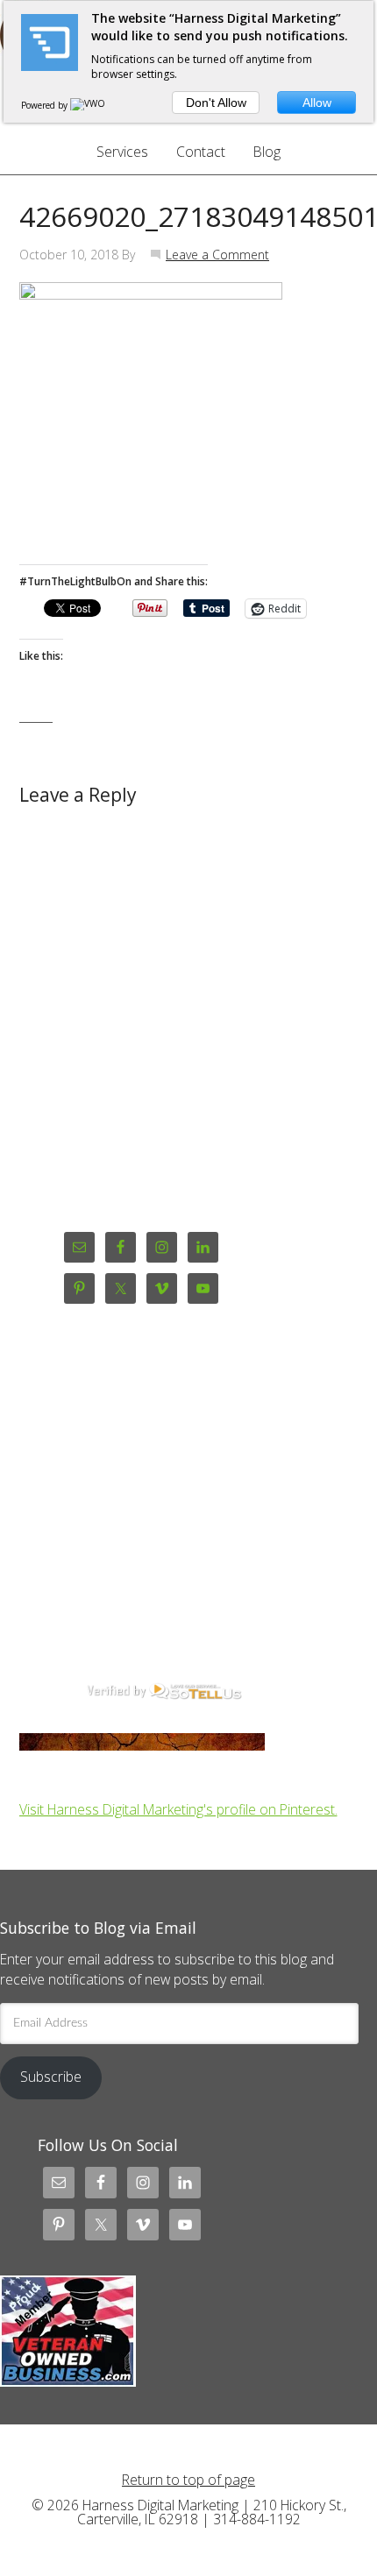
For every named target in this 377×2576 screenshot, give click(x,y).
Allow (317, 103)
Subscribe (51, 2077)
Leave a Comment (217, 255)
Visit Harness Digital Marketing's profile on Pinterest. (178, 1809)
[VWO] (89, 105)
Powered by (46, 105)
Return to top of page (188, 2480)
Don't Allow (216, 103)
